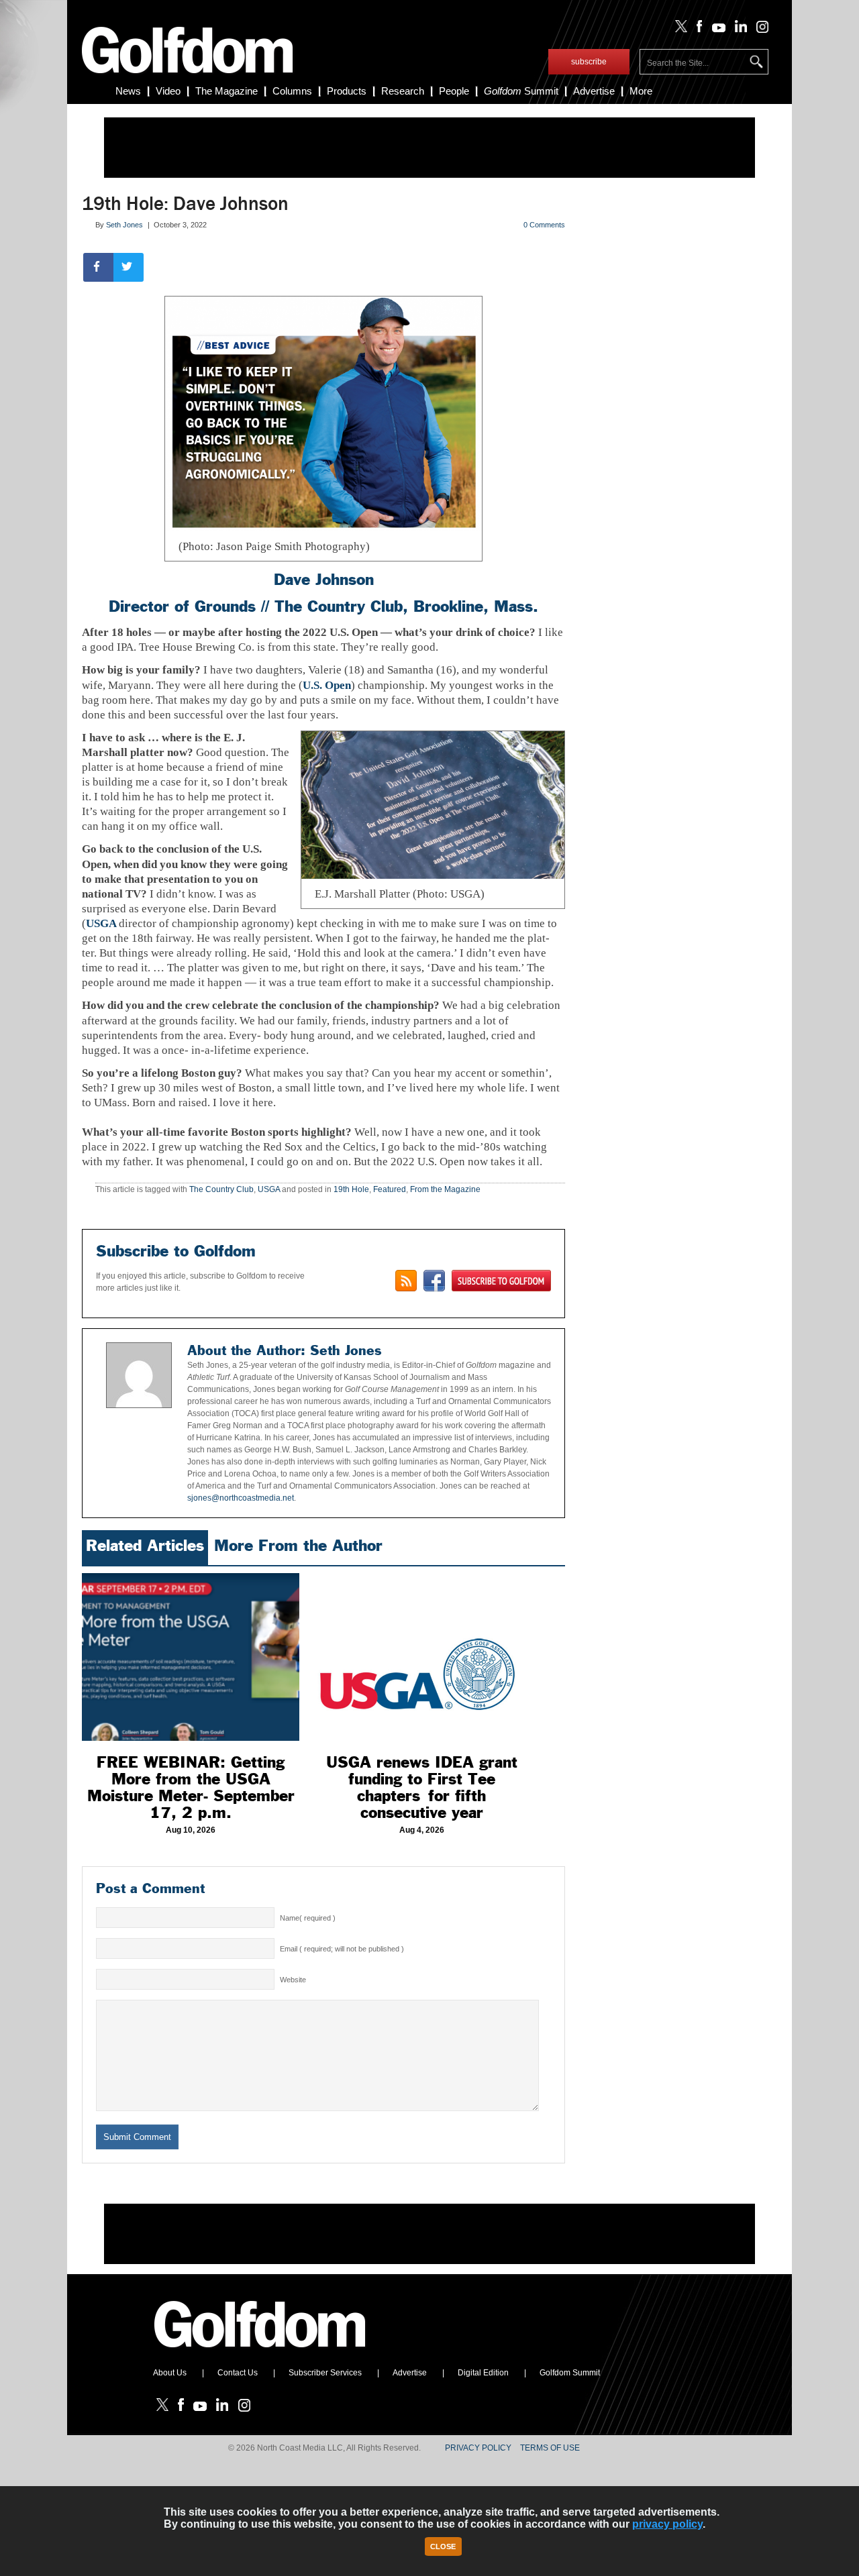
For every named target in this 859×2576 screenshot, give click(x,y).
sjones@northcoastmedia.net (241, 1498)
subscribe (589, 62)
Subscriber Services (325, 2373)
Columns (292, 91)
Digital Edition (483, 2373)
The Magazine (226, 91)
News (128, 91)
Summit (521, 91)
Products (347, 91)
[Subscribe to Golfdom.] (501, 1281)
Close (443, 2546)
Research (403, 91)
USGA (102, 923)
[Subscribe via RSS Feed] (406, 1281)
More (641, 91)
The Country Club (339, 606)
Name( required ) (308, 1918)
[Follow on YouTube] (715, 30)
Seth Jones (124, 225)
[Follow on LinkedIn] (739, 30)
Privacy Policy (478, 2448)
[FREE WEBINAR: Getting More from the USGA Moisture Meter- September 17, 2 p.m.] (191, 1657)
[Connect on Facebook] (434, 1281)
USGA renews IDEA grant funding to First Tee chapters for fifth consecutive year (422, 1787)
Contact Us (238, 2373)
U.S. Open (327, 685)
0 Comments (544, 225)
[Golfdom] (260, 2353)
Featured (390, 1189)
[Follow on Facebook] (697, 30)
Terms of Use (550, 2448)
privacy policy (667, 2524)
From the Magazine (445, 1189)
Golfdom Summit (570, 2373)
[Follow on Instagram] (759, 30)
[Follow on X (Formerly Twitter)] (678, 30)
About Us (170, 2373)
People (454, 91)
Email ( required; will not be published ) (342, 1949)
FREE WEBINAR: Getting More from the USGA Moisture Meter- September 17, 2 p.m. (191, 1787)
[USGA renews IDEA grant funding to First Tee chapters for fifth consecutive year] (421, 1657)
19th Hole (351, 1189)
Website (293, 1980)
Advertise (594, 91)
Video (168, 91)
